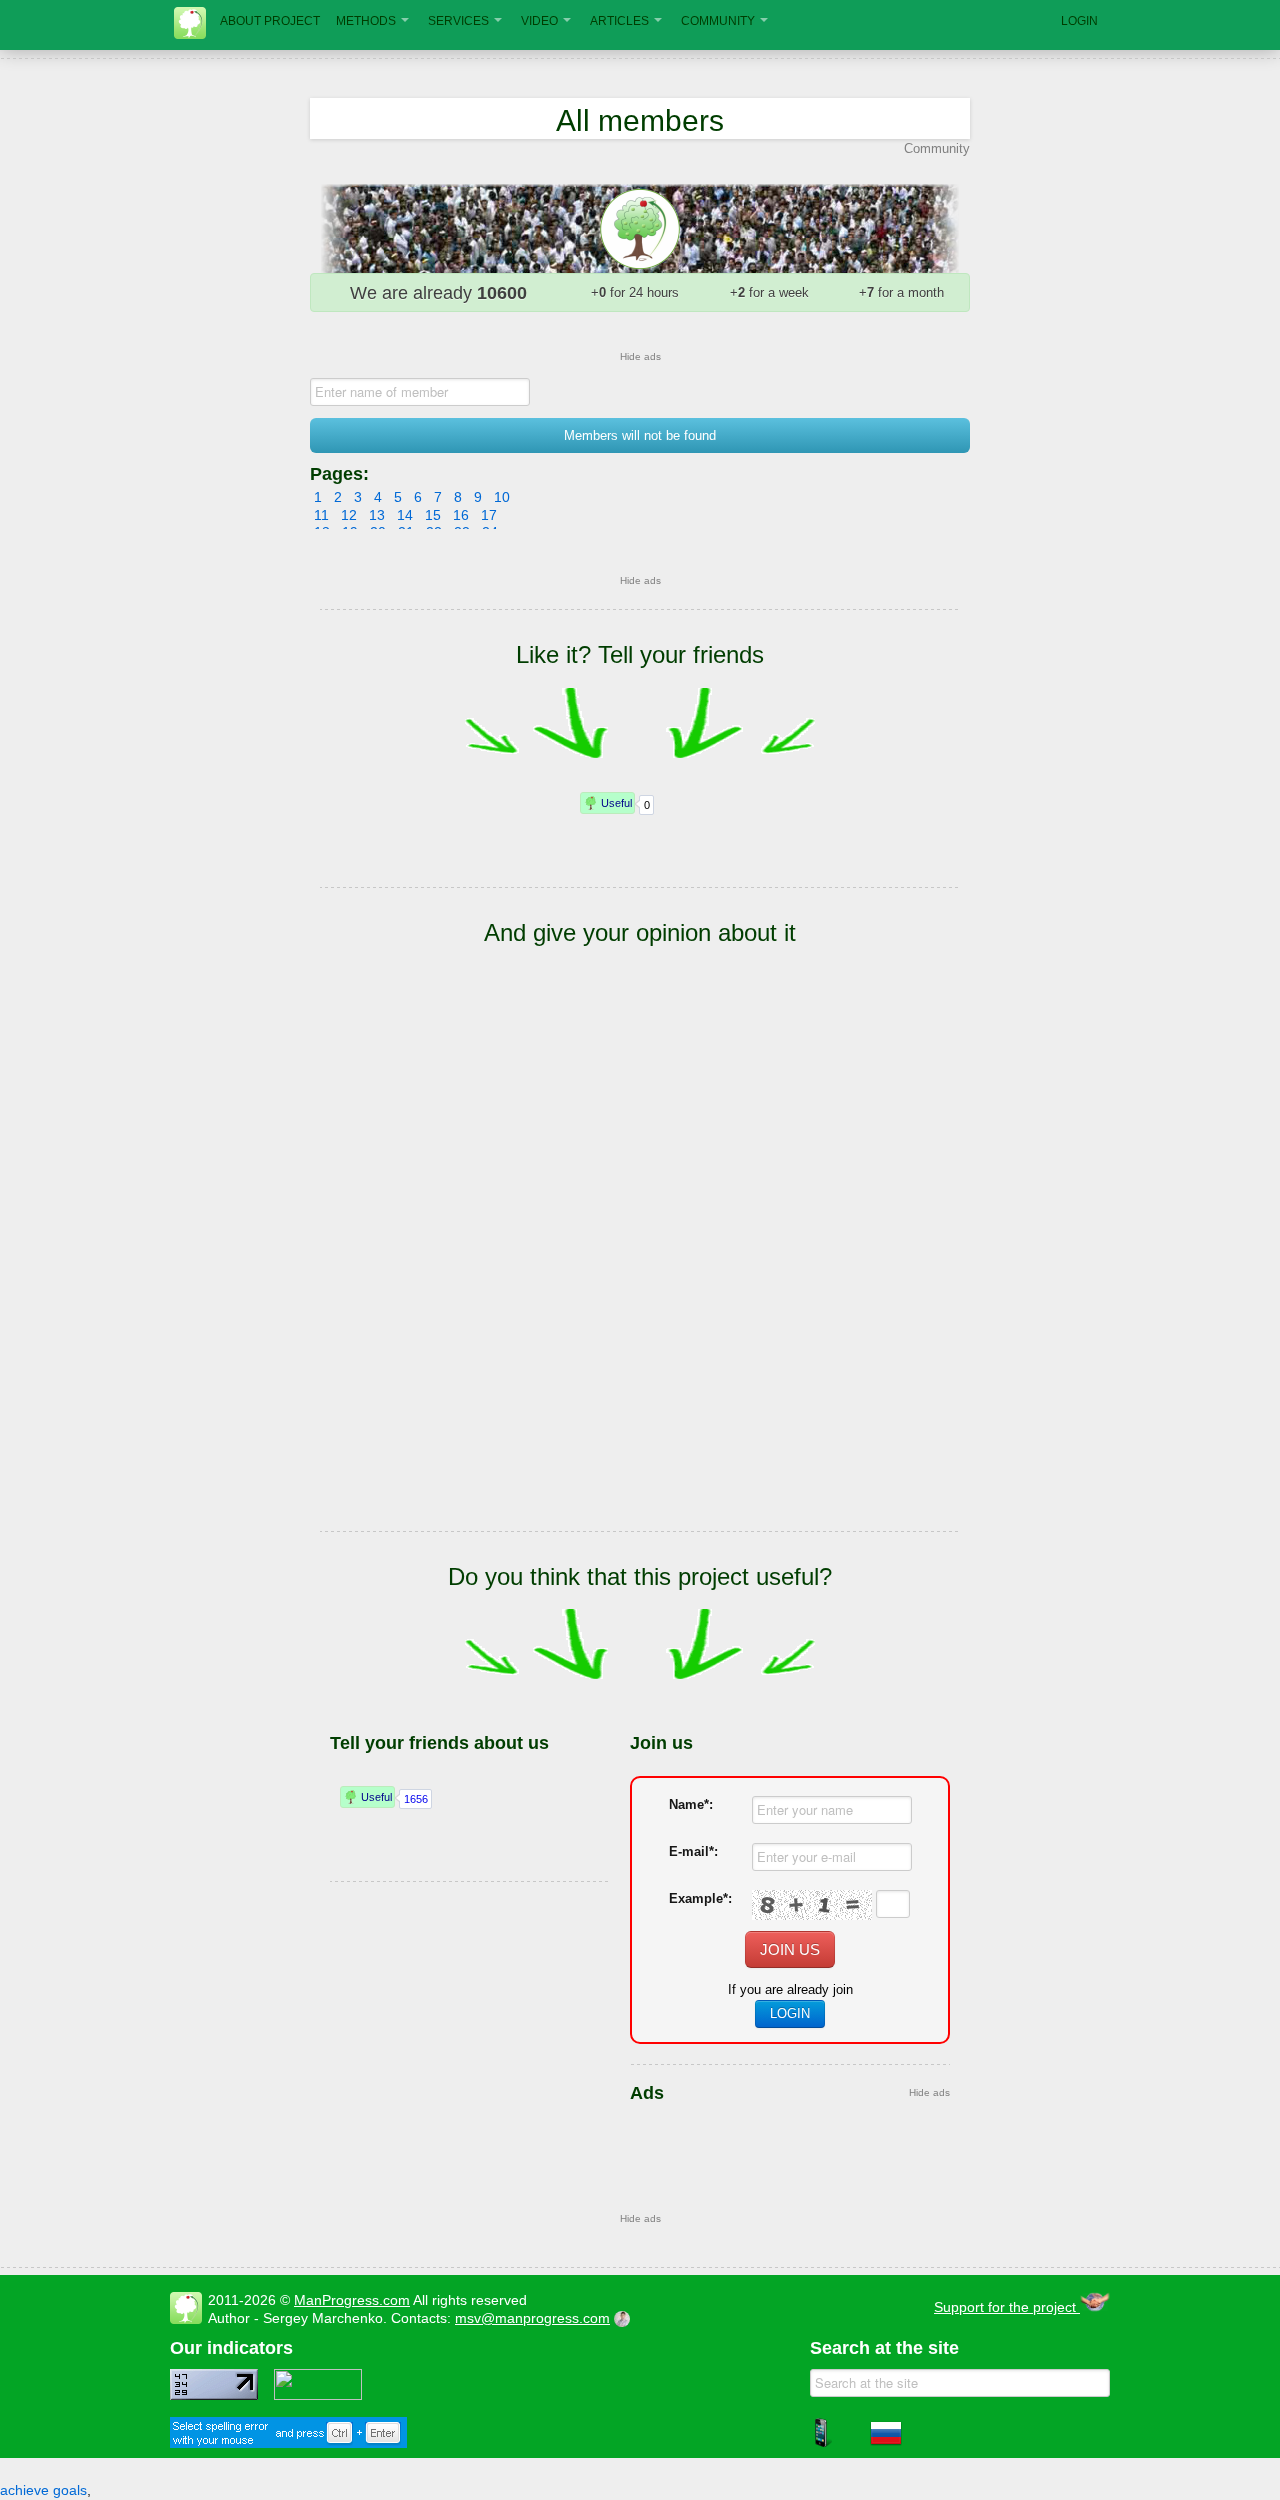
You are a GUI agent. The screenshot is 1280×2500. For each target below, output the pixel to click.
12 (349, 515)
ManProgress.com (352, 2300)
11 (321, 515)
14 (405, 515)
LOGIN (1079, 21)
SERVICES (458, 21)
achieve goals (43, 2490)
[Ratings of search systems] (318, 2395)
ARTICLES (619, 21)
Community (937, 148)
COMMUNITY (718, 21)
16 (461, 515)
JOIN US (790, 1949)
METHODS (366, 21)
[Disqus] (640, 1268)
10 (502, 497)
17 (489, 515)
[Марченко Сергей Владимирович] (625, 2318)
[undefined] (288, 2443)
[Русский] (886, 2444)
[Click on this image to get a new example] (812, 1905)
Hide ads (640, 356)
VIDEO (539, 21)
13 (377, 515)
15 (433, 515)
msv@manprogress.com (532, 2318)
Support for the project (1007, 2307)
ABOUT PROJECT (270, 21)
